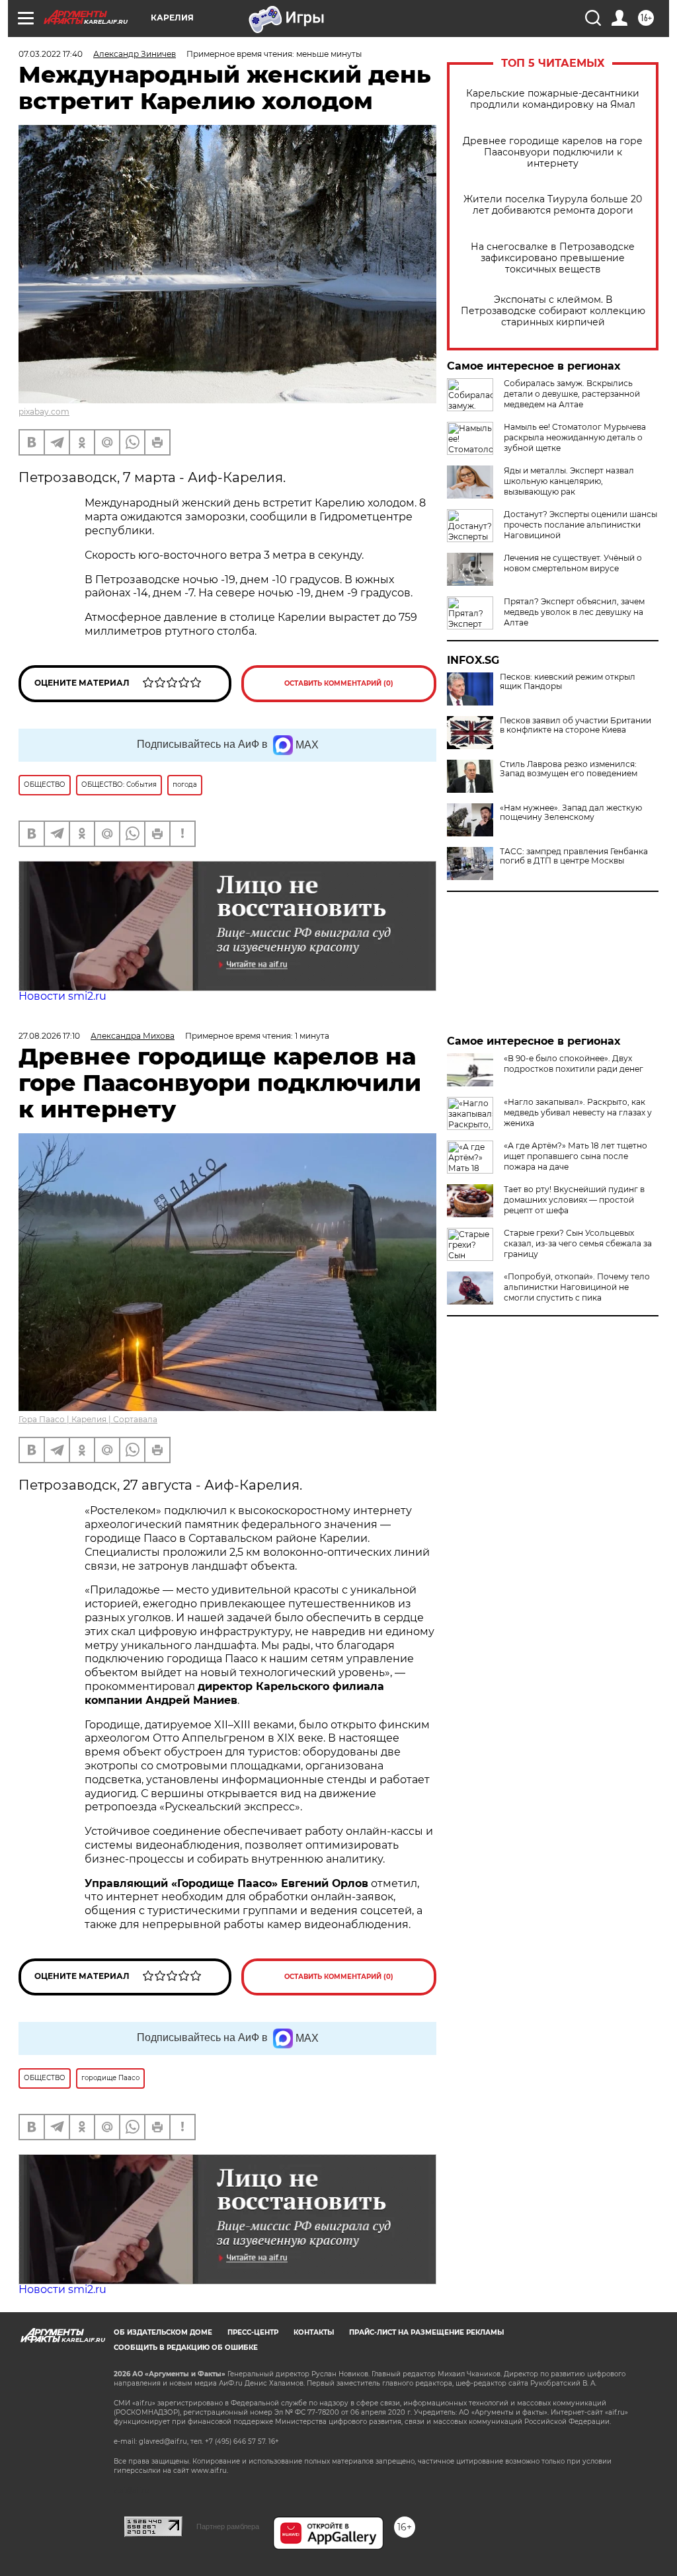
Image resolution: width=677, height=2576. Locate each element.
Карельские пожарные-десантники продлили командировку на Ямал (553, 99)
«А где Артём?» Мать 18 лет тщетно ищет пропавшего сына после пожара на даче (576, 1156)
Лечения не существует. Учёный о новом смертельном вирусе (573, 563)
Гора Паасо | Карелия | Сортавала (88, 1419)
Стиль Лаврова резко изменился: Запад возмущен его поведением (569, 769)
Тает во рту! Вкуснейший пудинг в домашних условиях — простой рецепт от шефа (574, 1200)
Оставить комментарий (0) (339, 683)
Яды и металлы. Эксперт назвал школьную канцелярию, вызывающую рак (569, 481)
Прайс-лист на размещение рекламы (426, 2332)
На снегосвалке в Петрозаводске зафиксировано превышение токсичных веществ (553, 258)
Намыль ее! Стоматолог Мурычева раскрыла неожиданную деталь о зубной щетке (575, 437)
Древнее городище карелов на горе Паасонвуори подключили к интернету (553, 152)
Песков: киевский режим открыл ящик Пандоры (568, 682)
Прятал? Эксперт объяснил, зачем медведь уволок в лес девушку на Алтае (574, 612)
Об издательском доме (163, 2332)
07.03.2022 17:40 (51, 54)
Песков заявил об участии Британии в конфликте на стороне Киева (576, 725)
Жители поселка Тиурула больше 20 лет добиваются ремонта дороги (553, 205)
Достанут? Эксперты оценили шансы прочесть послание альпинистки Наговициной (580, 525)
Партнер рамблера (228, 2526)
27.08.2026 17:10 (49, 1036)
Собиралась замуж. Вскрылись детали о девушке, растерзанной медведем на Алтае (572, 394)
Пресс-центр (253, 2332)
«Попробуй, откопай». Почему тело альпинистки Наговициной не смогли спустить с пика (577, 1287)
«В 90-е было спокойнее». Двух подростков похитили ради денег (574, 1064)
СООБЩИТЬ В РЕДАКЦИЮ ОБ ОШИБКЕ (186, 2348)
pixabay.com (44, 412)
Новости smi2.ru (62, 996)
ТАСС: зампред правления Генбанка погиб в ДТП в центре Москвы (574, 856)
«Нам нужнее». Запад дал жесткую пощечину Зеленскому (571, 813)
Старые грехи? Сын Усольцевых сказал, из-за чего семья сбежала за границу (578, 1243)
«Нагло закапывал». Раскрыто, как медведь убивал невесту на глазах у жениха (578, 1112)
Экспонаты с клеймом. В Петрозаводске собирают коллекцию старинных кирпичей (553, 311)
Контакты (314, 2332)
